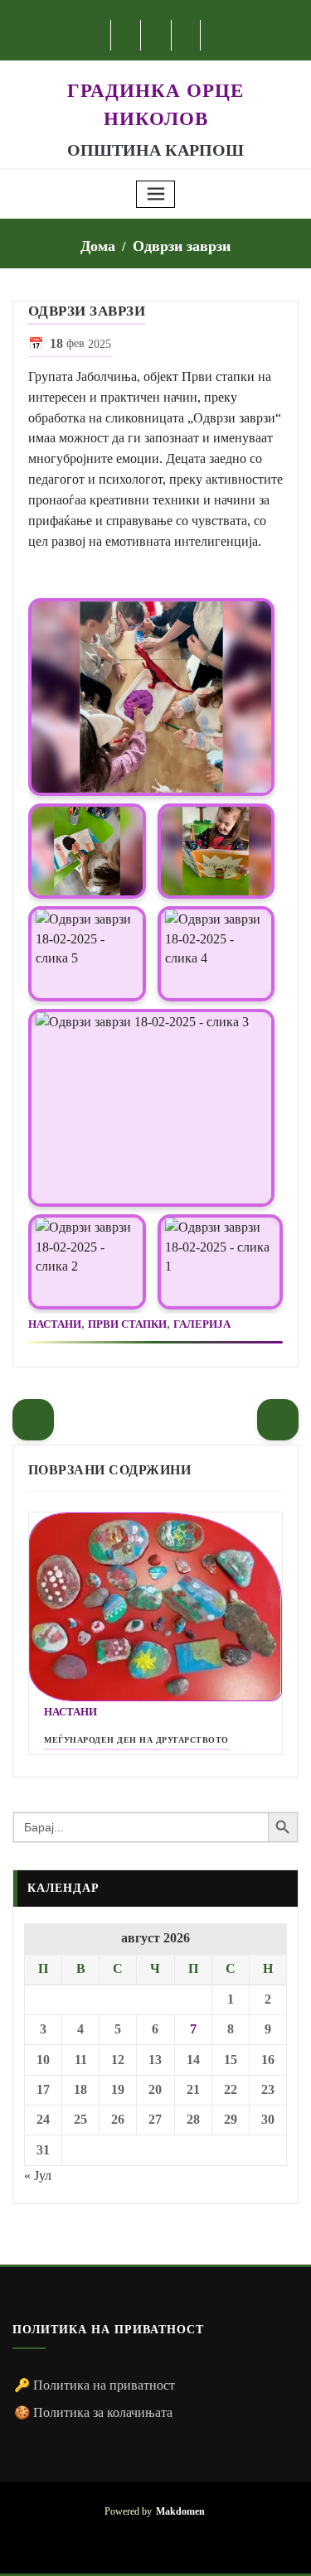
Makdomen (180, 2512)
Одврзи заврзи (182, 246)
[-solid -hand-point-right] (278, 1420)
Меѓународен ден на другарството (136, 1740)
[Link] (151, 697)
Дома (98, 246)
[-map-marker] (180, 2539)
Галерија (202, 1324)
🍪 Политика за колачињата (93, 2412)
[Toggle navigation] (156, 194)
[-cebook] (126, 35)
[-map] (187, 35)
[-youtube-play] (156, 35)
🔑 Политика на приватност (95, 2385)
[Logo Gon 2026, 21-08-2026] (155, 69)
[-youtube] (155, 2539)
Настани (55, 1324)
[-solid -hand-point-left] (33, 1420)
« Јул (38, 2176)
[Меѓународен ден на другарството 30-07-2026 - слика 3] (155, 1607)
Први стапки (127, 1324)
